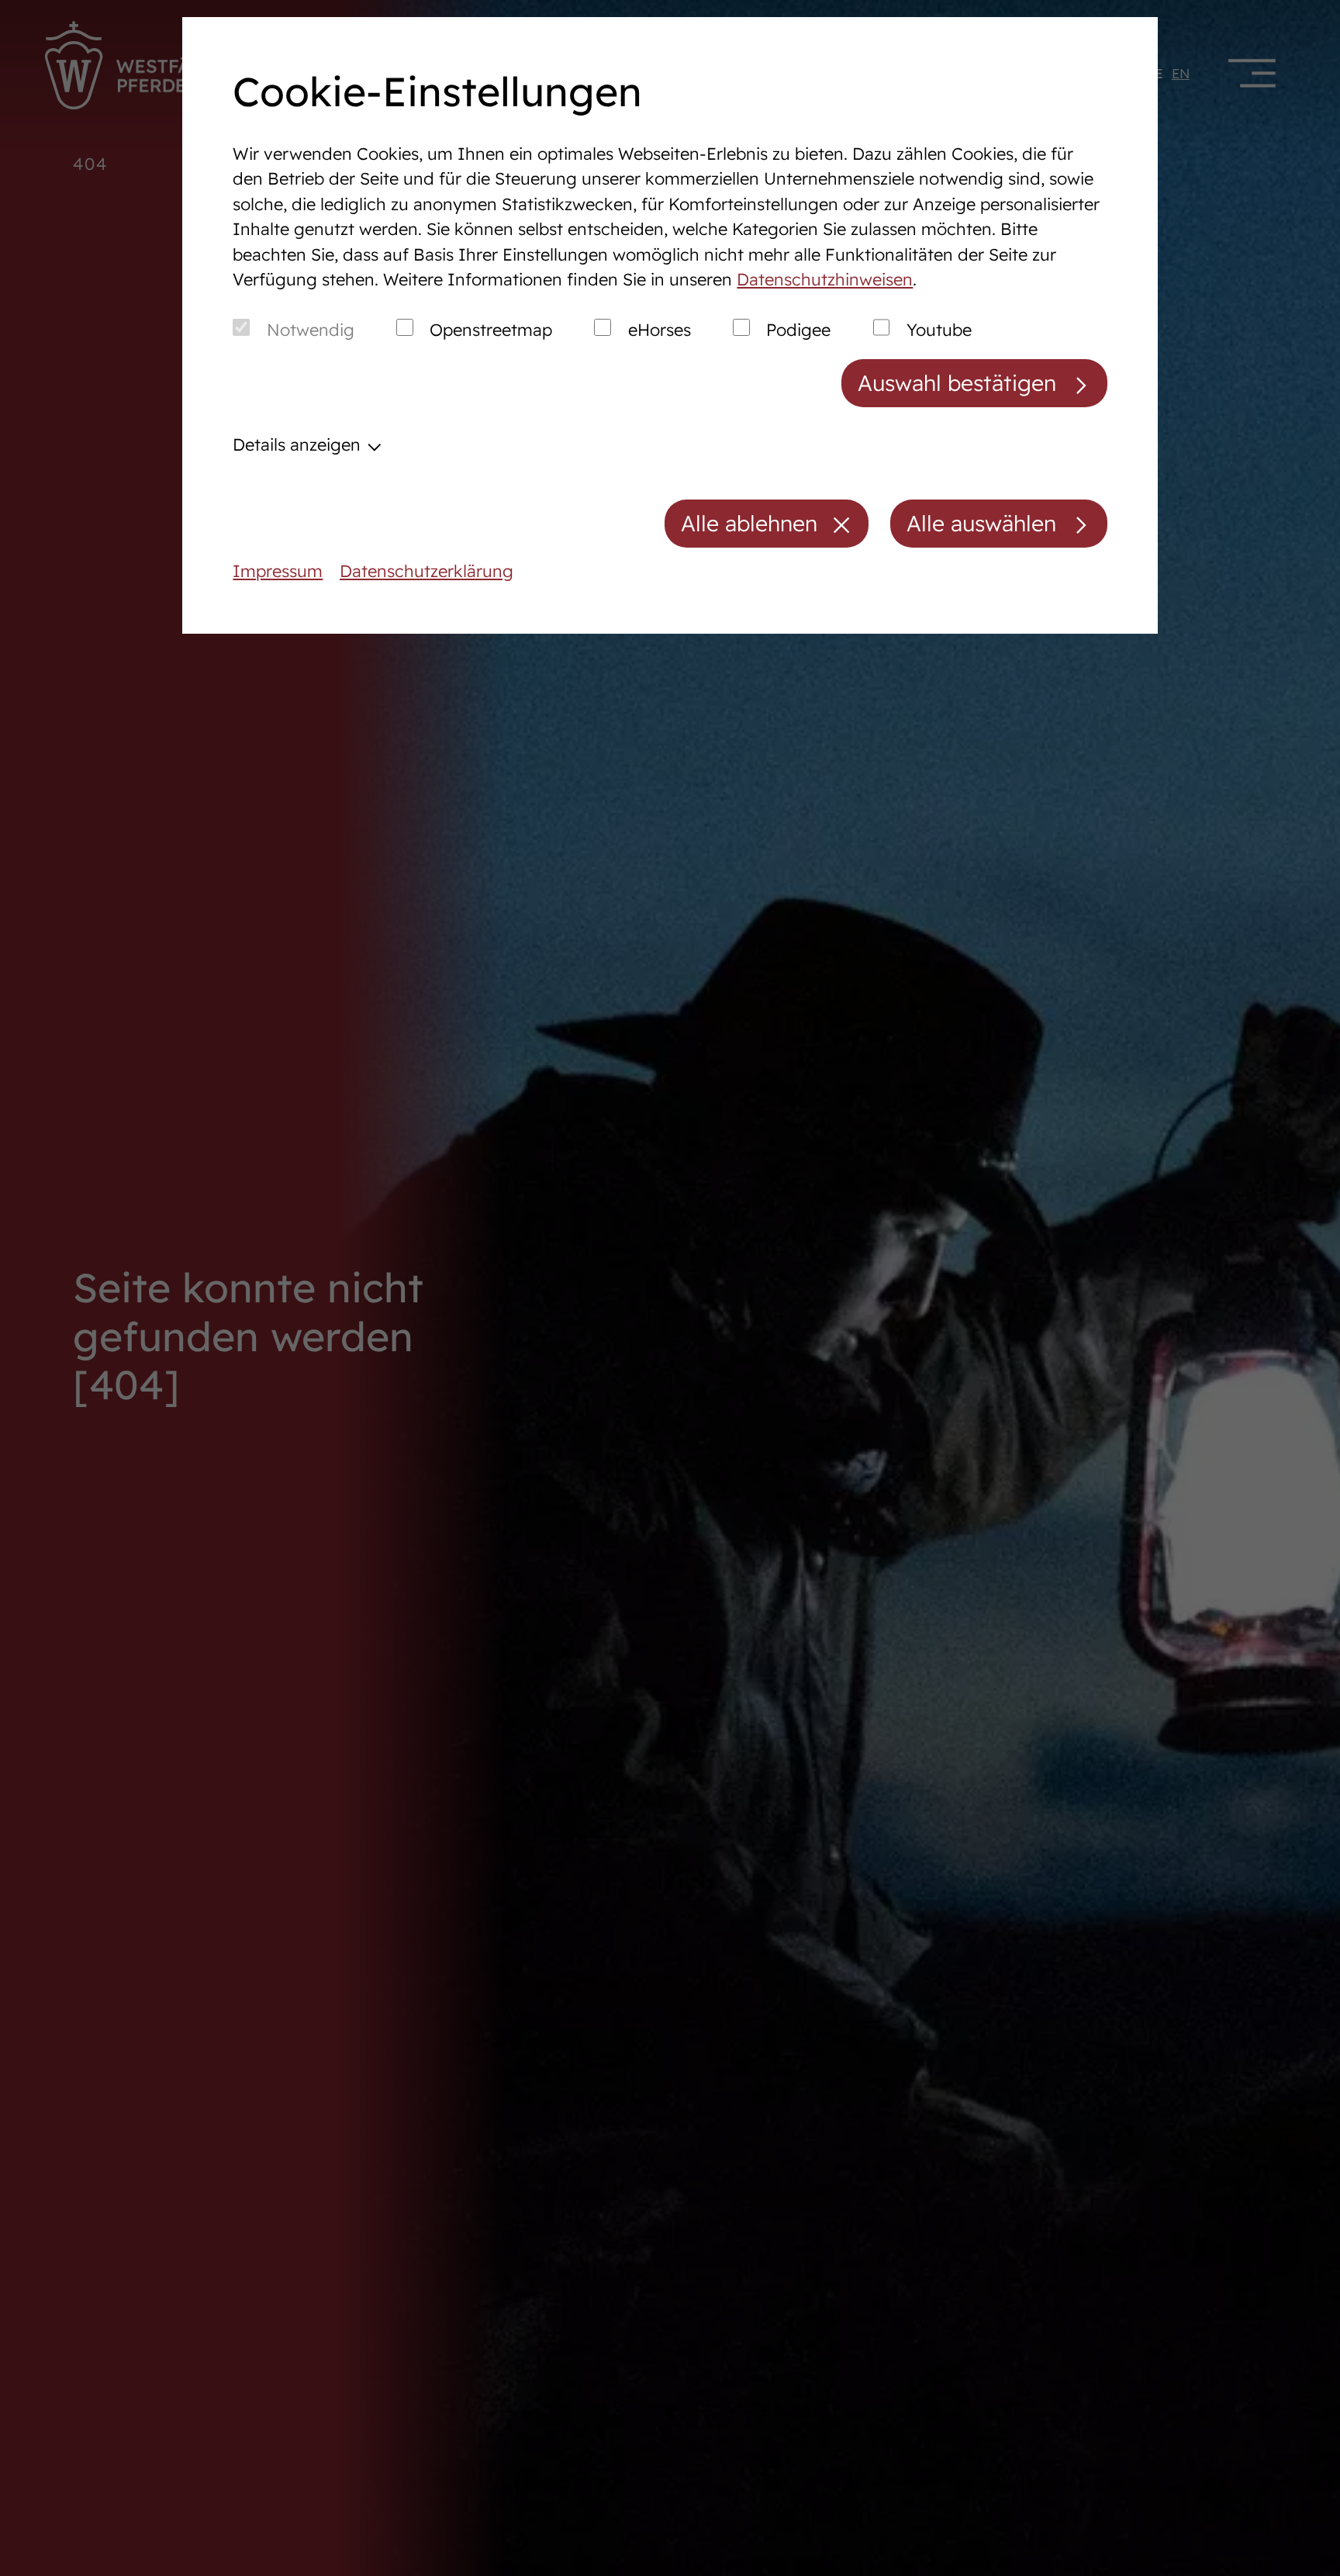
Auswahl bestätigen (957, 383)
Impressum (278, 571)
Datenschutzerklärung (427, 571)
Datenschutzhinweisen (825, 279)
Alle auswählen (981, 523)
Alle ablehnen (749, 523)
